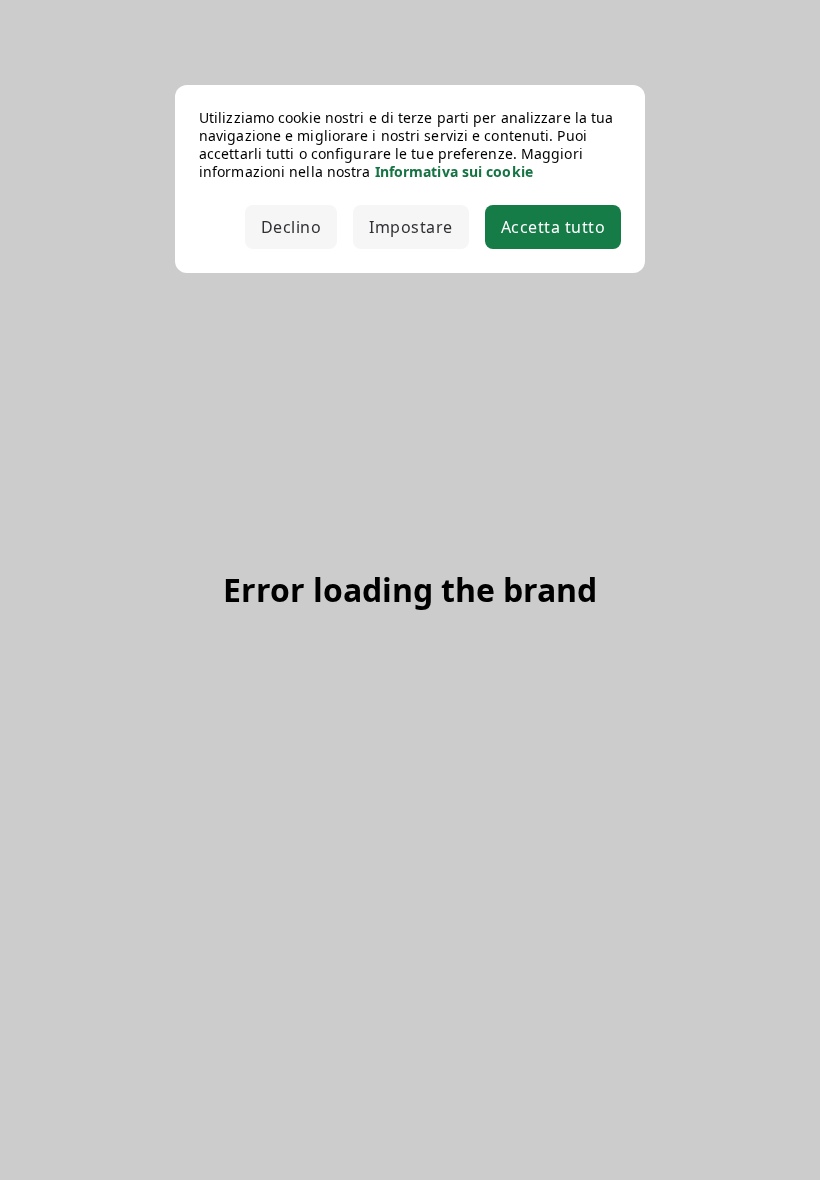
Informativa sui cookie (454, 171)
